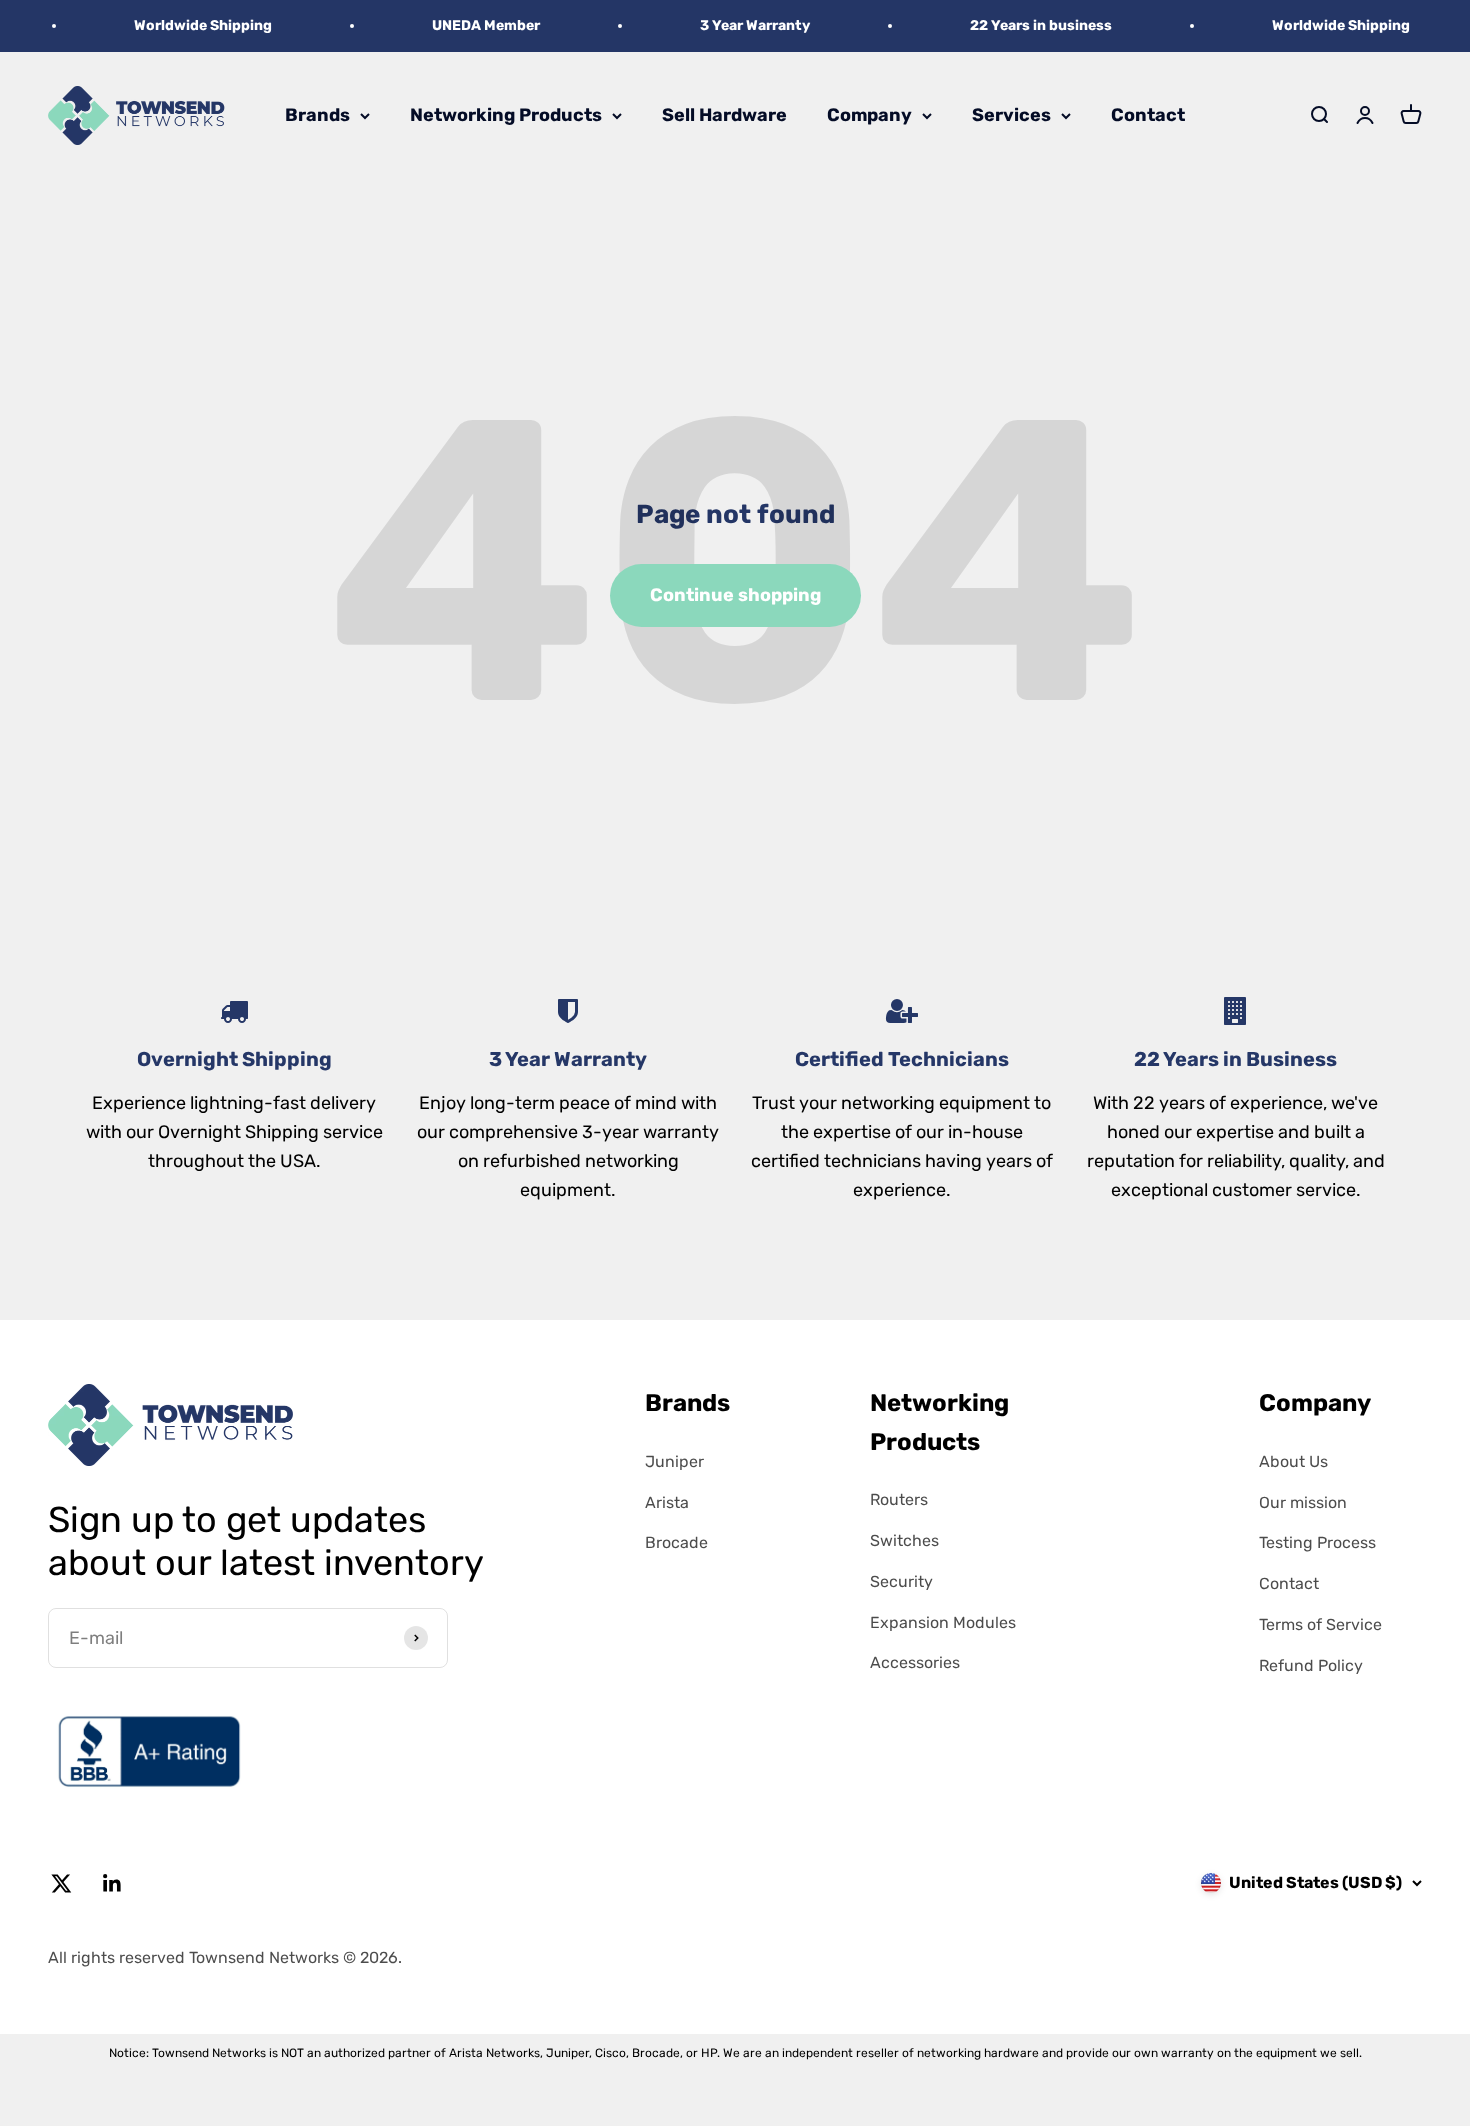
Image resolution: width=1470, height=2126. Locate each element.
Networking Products (506, 115)
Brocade (676, 1542)
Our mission (1303, 1502)
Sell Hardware (724, 115)
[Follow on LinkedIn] (112, 1883)
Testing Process (1317, 1542)
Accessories (915, 1662)
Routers (899, 1499)
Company (869, 115)
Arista (667, 1502)
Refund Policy (1311, 1665)
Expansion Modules (943, 1622)
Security (901, 1581)
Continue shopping (735, 595)
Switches (904, 1540)
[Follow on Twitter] (61, 1883)
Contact (1148, 115)
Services (1011, 115)
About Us (1293, 1461)
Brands (317, 115)
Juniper (674, 1461)
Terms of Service (1320, 1624)
